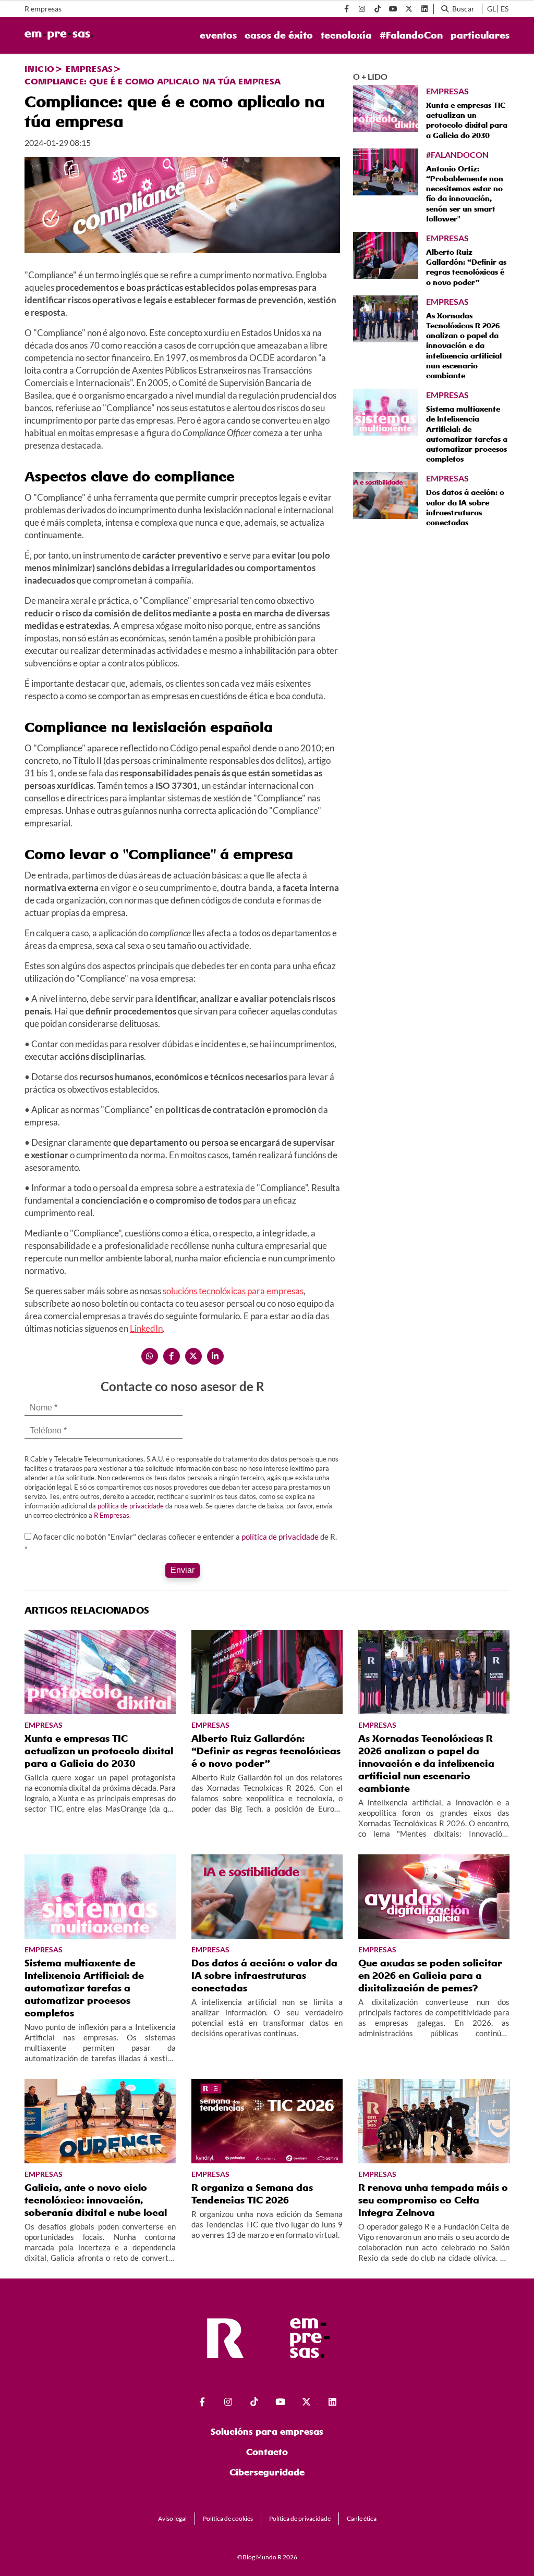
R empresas (43, 9)
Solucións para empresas (267, 2431)
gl (491, 9)
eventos (218, 35)
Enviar (183, 1570)
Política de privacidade (300, 2518)
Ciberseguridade (267, 2472)
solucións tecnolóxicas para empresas (233, 1291)
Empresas (89, 69)
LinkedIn (146, 1328)
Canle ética (362, 2518)
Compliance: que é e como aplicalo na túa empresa (153, 81)
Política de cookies (228, 2518)
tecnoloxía (346, 35)
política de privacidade (131, 1506)
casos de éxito (279, 35)
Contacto (267, 2452)
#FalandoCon (411, 35)
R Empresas (112, 1515)
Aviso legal (172, 2518)
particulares (480, 35)
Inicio (39, 69)
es (505, 9)
